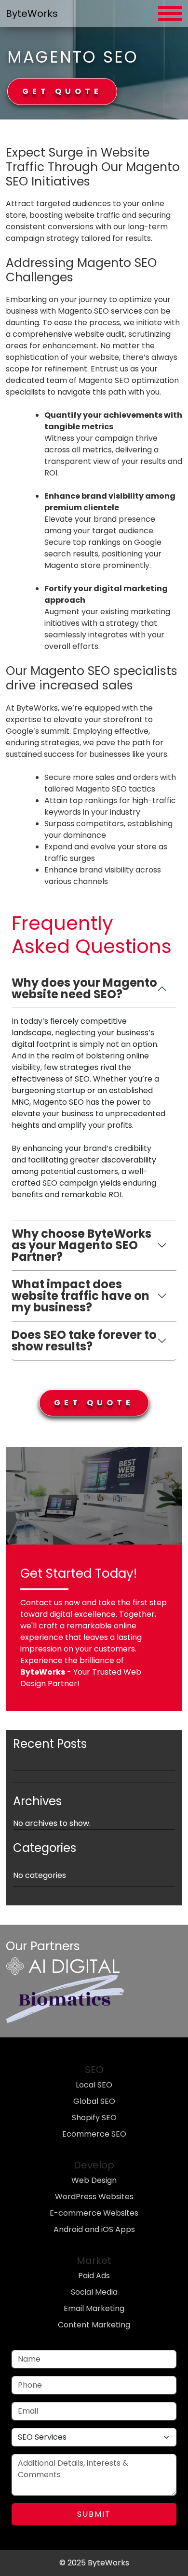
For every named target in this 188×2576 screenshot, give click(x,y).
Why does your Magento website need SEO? (84, 988)
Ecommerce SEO (94, 2134)
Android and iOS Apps (94, 2229)
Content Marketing (94, 2325)
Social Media (94, 2292)
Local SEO (94, 2085)
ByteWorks (32, 13)
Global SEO (94, 2101)
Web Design (94, 2180)
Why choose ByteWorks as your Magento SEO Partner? (81, 1245)
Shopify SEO (94, 2118)
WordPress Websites (94, 2197)
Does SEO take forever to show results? (84, 1341)
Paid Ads (94, 2276)
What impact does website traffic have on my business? (81, 1296)
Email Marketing (94, 2308)
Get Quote (62, 91)
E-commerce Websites (94, 2213)
